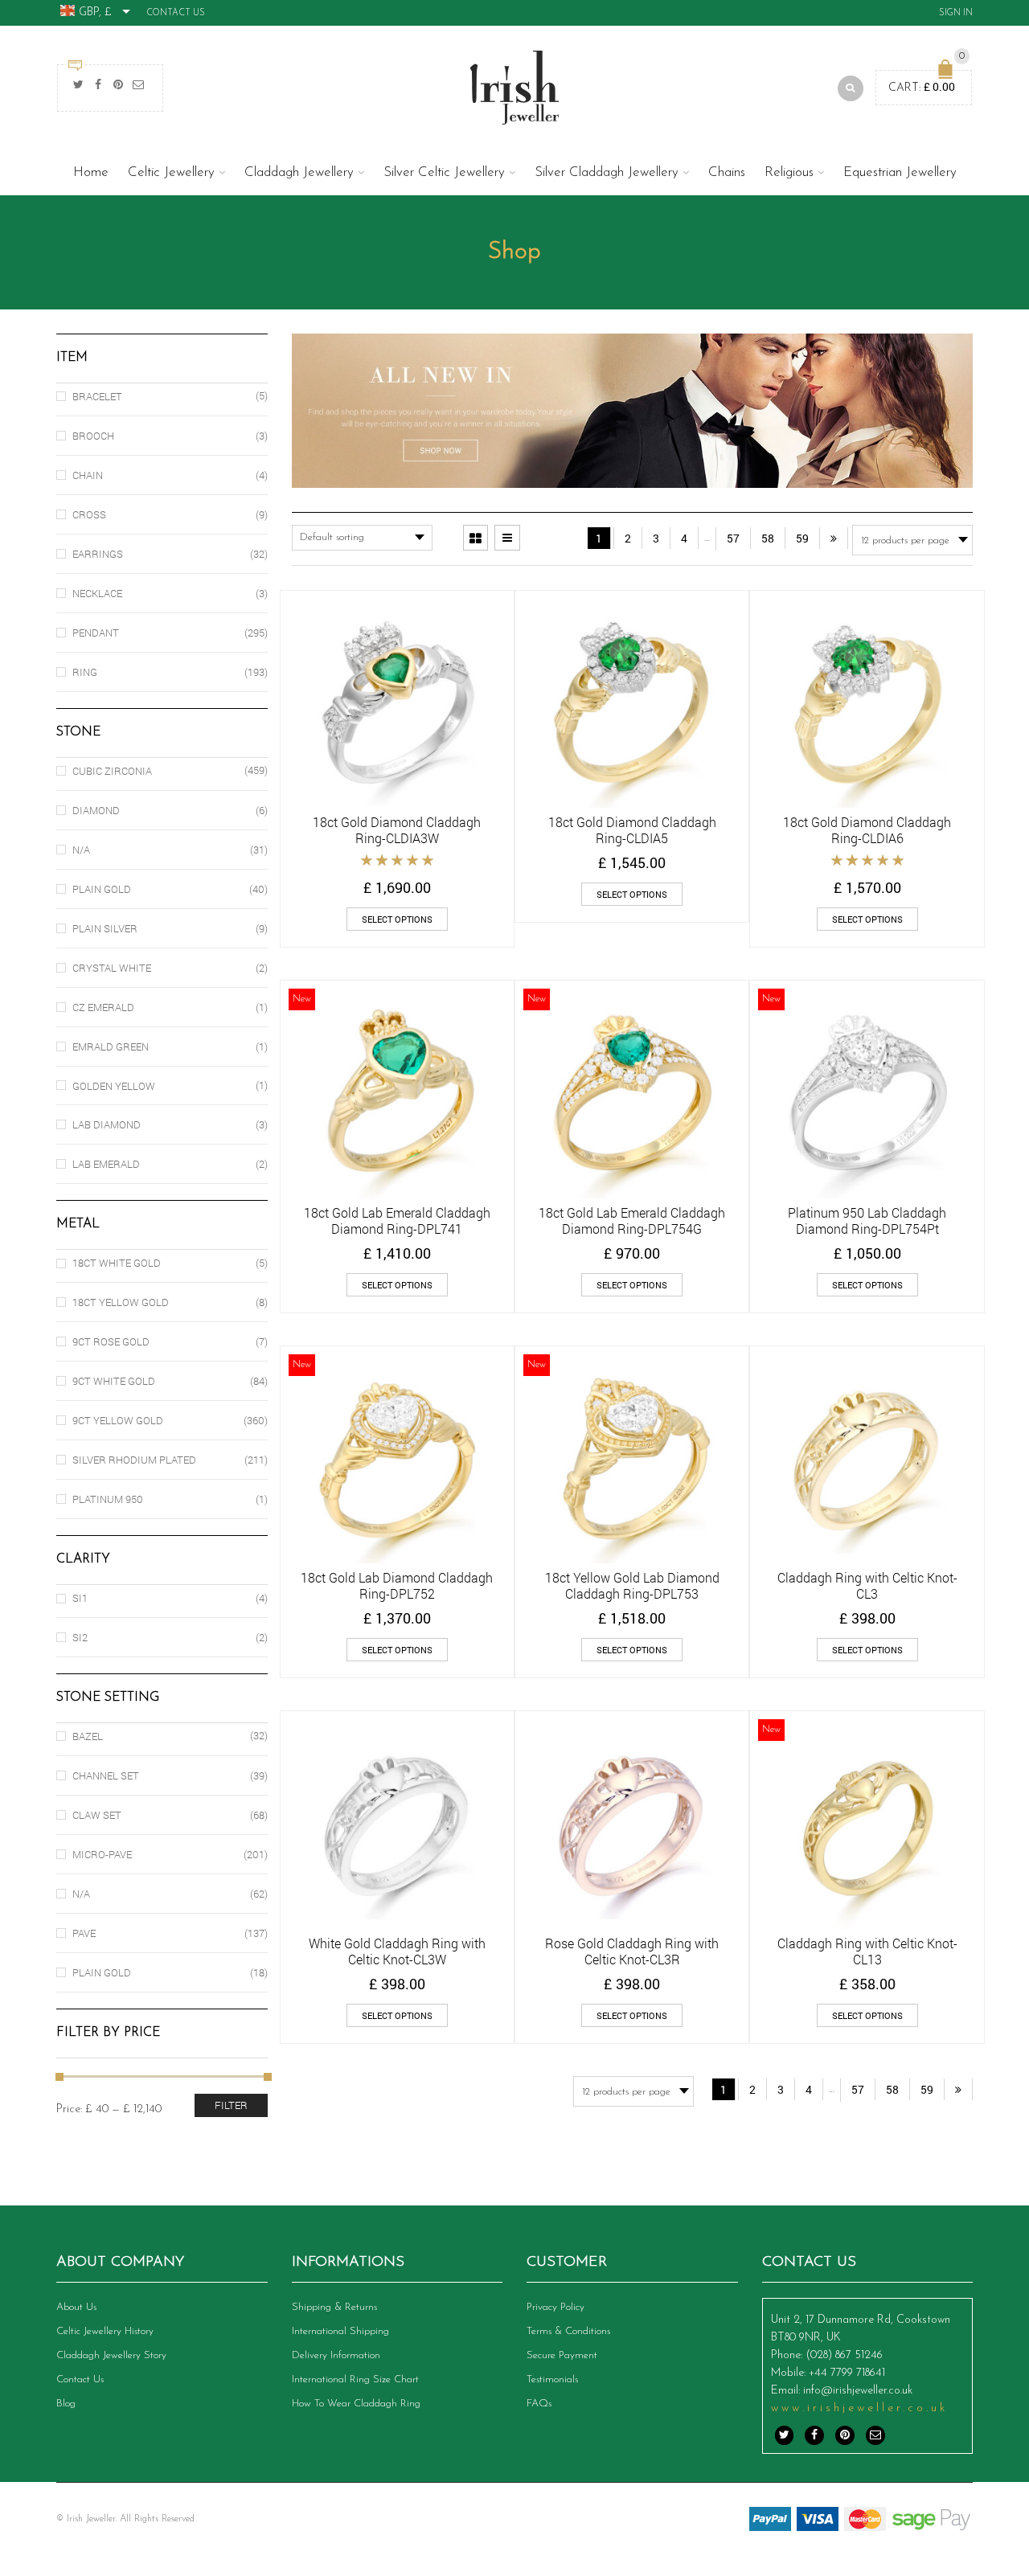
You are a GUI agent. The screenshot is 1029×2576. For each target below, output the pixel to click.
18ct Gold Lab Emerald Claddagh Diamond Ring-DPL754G (632, 1220)
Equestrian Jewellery (900, 172)
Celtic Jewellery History (105, 2331)
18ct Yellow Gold (121, 1302)
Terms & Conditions (568, 2331)
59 (802, 538)
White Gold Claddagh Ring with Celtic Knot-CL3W (397, 1951)
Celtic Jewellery (171, 172)
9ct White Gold (114, 1381)
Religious (789, 172)
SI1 (80, 1598)
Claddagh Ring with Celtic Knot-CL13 (867, 1951)
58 (768, 538)
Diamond (96, 810)
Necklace (97, 593)
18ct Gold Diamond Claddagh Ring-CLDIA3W (397, 830)
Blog (66, 2404)
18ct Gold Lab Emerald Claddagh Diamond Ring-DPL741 (397, 1220)
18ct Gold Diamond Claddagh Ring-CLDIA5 (632, 830)
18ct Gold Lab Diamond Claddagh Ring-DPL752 (397, 1585)
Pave (84, 1933)
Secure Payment (562, 2355)
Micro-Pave (102, 1854)
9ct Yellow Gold (118, 1420)
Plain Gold (102, 889)
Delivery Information (336, 2355)
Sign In (956, 13)
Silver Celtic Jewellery (444, 172)
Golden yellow (114, 1086)
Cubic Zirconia (112, 771)
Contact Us (176, 13)
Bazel (88, 1736)
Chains (727, 172)
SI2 (80, 1637)
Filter (231, 2105)
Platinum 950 (108, 1499)
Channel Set (106, 1775)
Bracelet (97, 396)
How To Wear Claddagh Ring (356, 2404)
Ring (85, 672)
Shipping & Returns (334, 2307)
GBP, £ (95, 12)
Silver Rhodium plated (134, 1460)
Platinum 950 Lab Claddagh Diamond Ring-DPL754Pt (867, 1220)
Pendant (96, 633)
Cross (89, 514)
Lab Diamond (107, 1124)
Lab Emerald (106, 1164)
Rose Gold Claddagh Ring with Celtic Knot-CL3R (632, 1951)
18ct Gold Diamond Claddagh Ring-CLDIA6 (867, 830)
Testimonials (552, 2379)
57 (733, 538)
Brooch (93, 436)
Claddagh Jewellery (299, 172)
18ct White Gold (117, 1263)
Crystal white (112, 968)
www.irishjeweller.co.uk (859, 2408)
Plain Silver (105, 928)
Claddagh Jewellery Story (111, 2355)
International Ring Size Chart (355, 2379)
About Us (76, 2307)
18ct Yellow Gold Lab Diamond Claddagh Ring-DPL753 (632, 1585)
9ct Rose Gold (111, 1341)
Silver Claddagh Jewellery (607, 172)
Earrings (98, 554)
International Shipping (340, 2331)
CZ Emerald (103, 1007)
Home (91, 172)
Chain (88, 475)
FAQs (539, 2404)
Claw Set (97, 1815)
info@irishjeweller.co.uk (858, 2391)
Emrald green (111, 1046)
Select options (397, 919)
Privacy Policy (555, 2307)
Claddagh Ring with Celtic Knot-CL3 (867, 1585)
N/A (81, 850)
